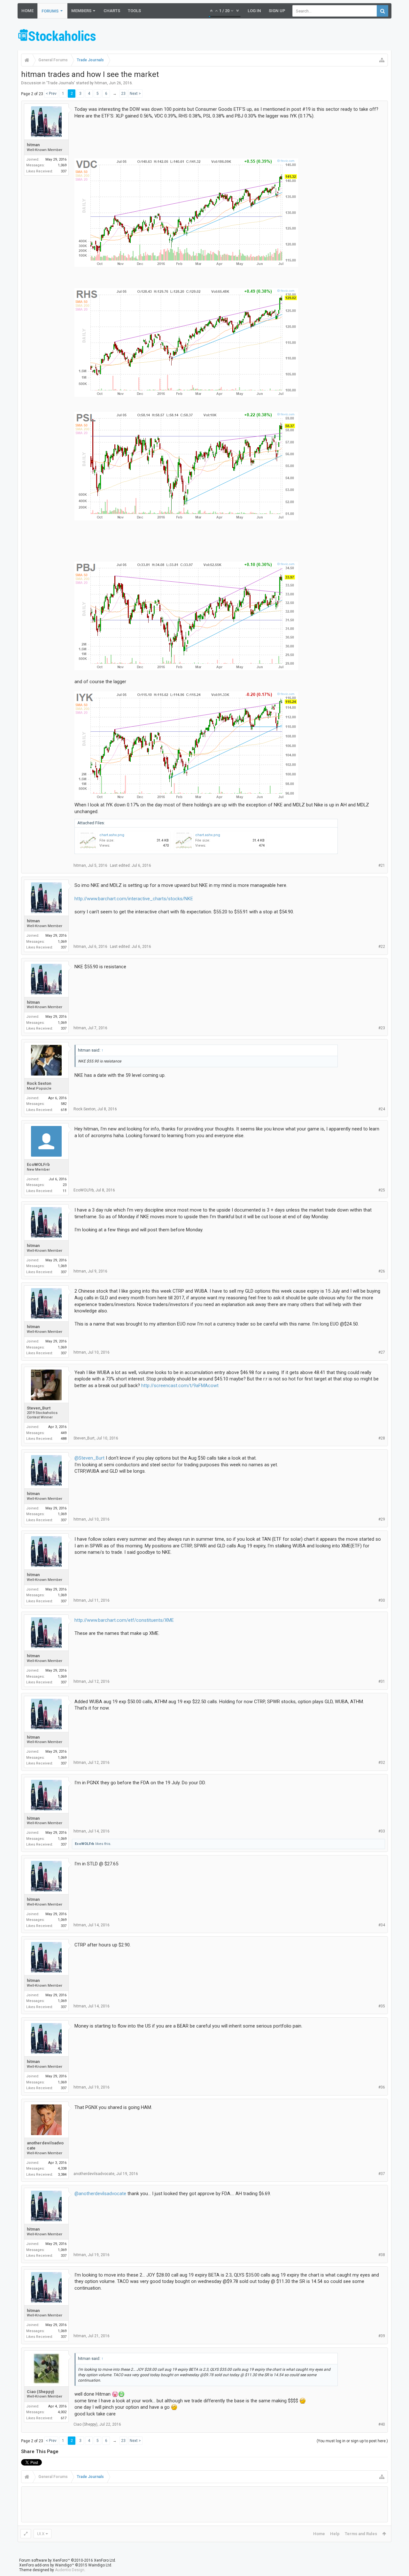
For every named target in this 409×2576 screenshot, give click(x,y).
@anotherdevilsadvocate (100, 2194)
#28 (382, 1438)
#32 (382, 1763)
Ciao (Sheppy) (40, 2392)
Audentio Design (70, 2570)
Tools (134, 11)
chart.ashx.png (112, 835)
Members (81, 11)
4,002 (62, 2412)
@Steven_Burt (89, 1458)
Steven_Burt (39, 1408)
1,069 (62, 165)
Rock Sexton (39, 1083)
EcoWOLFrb (38, 1164)
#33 (382, 1831)
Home (27, 11)
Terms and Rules (361, 2534)
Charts (112, 11)
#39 (382, 2336)
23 (123, 94)
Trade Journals (61, 83)
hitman (101, 83)
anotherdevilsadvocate (45, 2146)
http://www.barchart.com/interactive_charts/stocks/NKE (134, 899)
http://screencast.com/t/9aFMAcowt (180, 1386)
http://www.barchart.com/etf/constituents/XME (124, 1620)
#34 (382, 1925)
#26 (382, 1271)
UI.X (41, 2534)
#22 (382, 947)
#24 (382, 1109)
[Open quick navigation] (382, 60)
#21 (382, 865)
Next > (135, 94)
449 (64, 1433)
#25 (382, 1190)
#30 (382, 1600)
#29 (382, 1519)
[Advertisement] (275, 36)
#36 (382, 2087)
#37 (382, 2174)
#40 (382, 2424)
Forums (50, 11)
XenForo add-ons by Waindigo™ (47, 2565)
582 (64, 1104)
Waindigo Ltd (100, 2565)
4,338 (62, 2168)
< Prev (51, 94)
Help (335, 2534)
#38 (382, 2255)
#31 (382, 1681)
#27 (382, 1352)
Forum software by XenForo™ (68, 2560)
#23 (382, 1028)
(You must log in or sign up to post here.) (352, 2441)
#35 (382, 2006)
